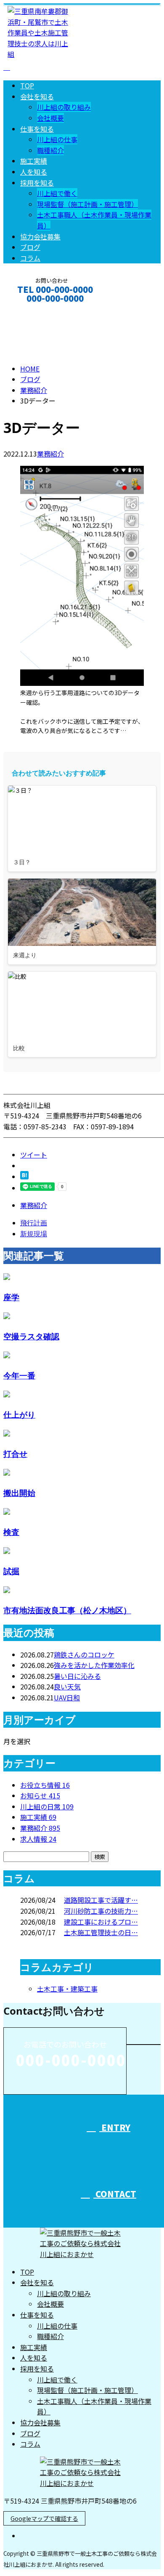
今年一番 (19, 1375)
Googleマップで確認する (44, 2518)
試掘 (11, 1571)
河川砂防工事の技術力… (101, 1911)
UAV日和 (67, 1697)
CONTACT (33, 309)
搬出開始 (19, 1493)
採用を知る (37, 183)
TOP (27, 85)
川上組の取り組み (64, 107)
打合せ (15, 1454)
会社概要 (50, 118)
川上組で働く (57, 193)
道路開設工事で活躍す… (101, 1900)
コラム (30, 258)
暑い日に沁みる (77, 1676)
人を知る (34, 172)
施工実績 (34, 161)
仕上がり (19, 1414)
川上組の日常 (47, 1806)
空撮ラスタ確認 (31, 1336)
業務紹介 (50, 454)
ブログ (30, 247)
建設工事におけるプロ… (101, 1922)
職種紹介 (50, 150)
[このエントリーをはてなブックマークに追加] (24, 1176)
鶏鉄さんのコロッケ (84, 1654)
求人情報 (38, 1839)
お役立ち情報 (45, 1785)
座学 (11, 1297)
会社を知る (37, 96)
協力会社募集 (40, 236)
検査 (11, 1532)
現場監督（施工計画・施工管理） (87, 204)
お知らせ (40, 1795)
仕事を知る (37, 129)
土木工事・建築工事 (67, 1989)
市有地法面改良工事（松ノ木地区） (67, 1610)
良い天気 (67, 1686)
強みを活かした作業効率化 (94, 1665)
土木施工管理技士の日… (101, 1932)
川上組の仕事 (57, 139)
